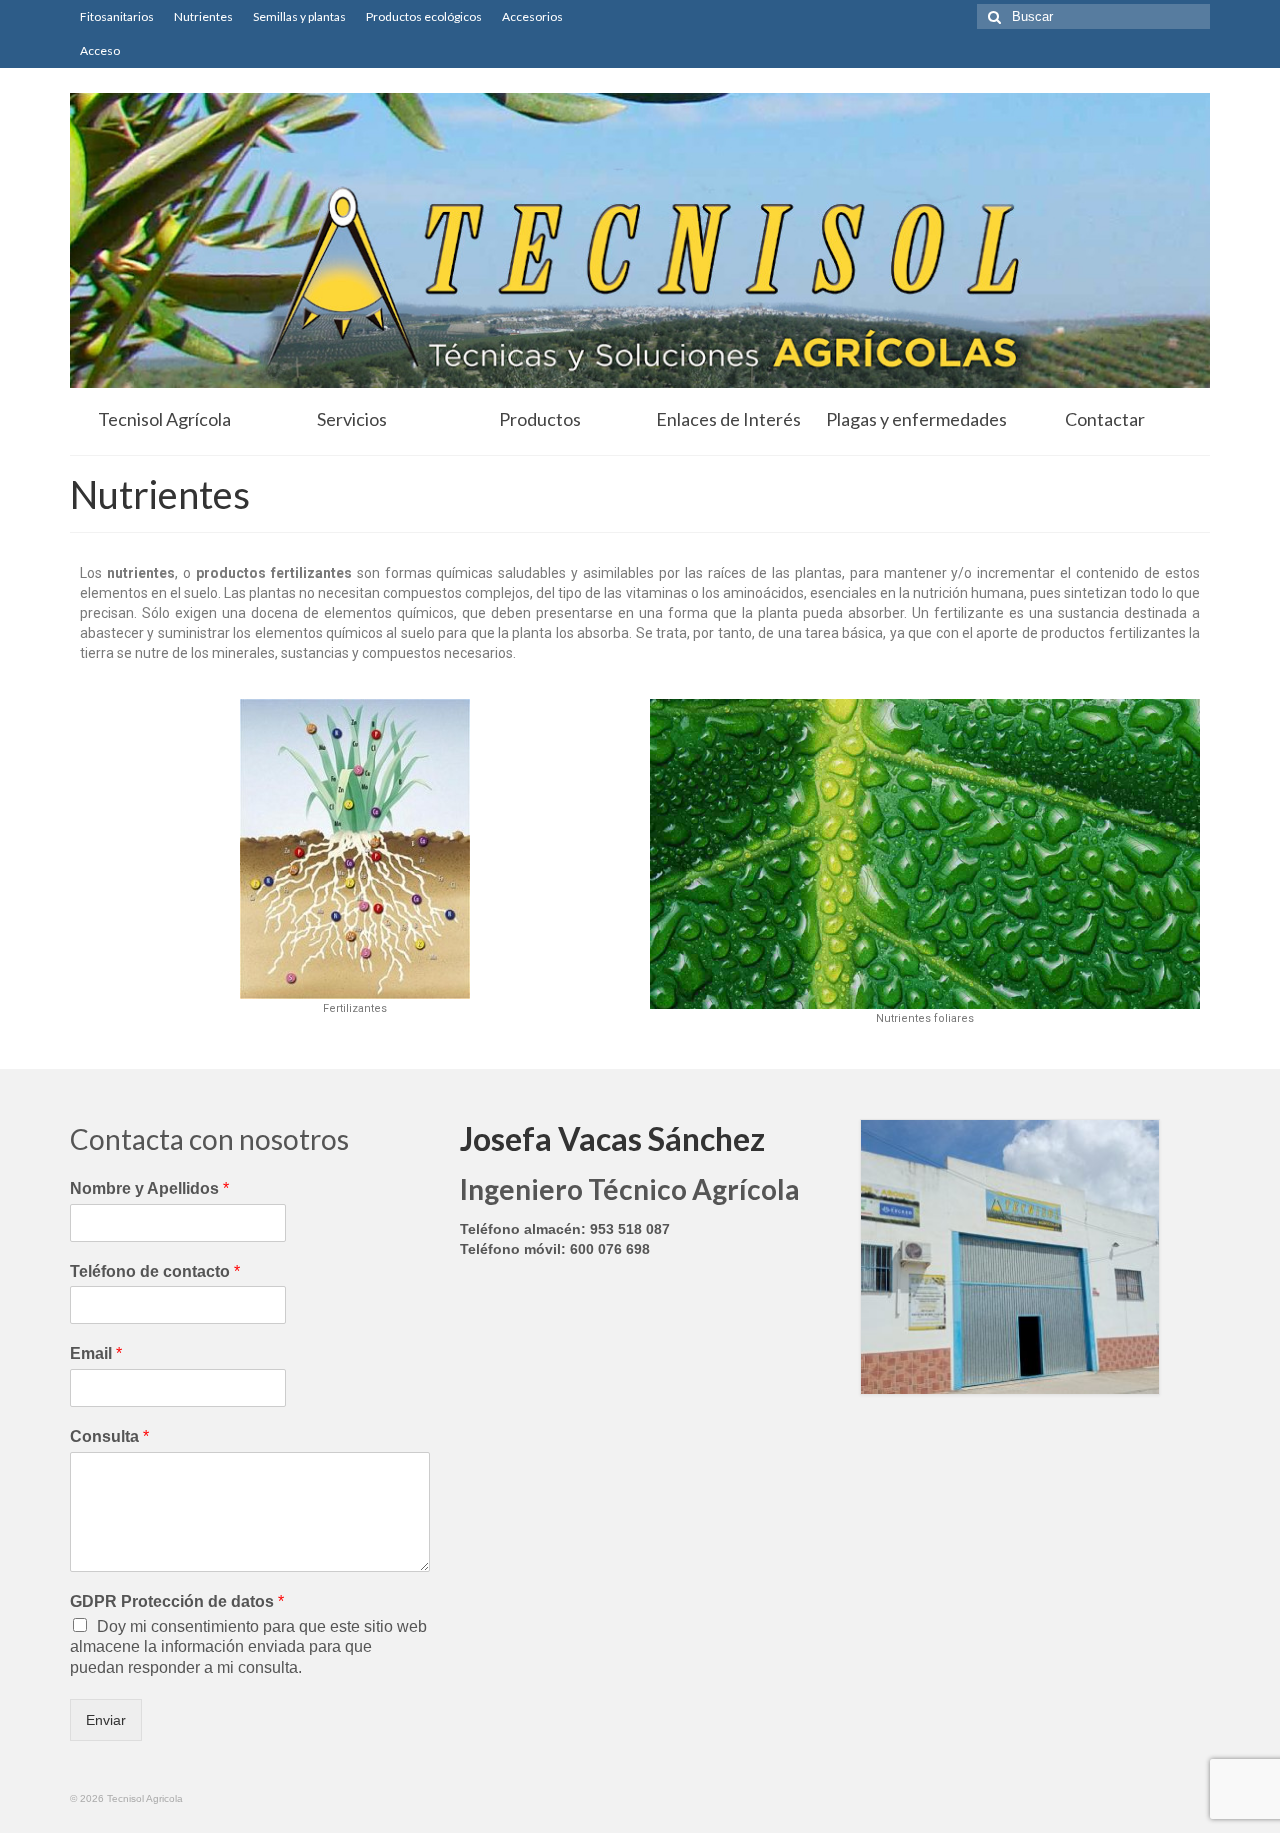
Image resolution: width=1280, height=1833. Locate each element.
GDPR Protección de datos (177, 1601)
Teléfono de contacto (155, 1271)
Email (96, 1353)
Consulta (109, 1436)
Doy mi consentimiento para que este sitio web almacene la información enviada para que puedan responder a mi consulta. (248, 1647)
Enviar (106, 1720)
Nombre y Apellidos (149, 1188)
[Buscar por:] (1093, 16)
